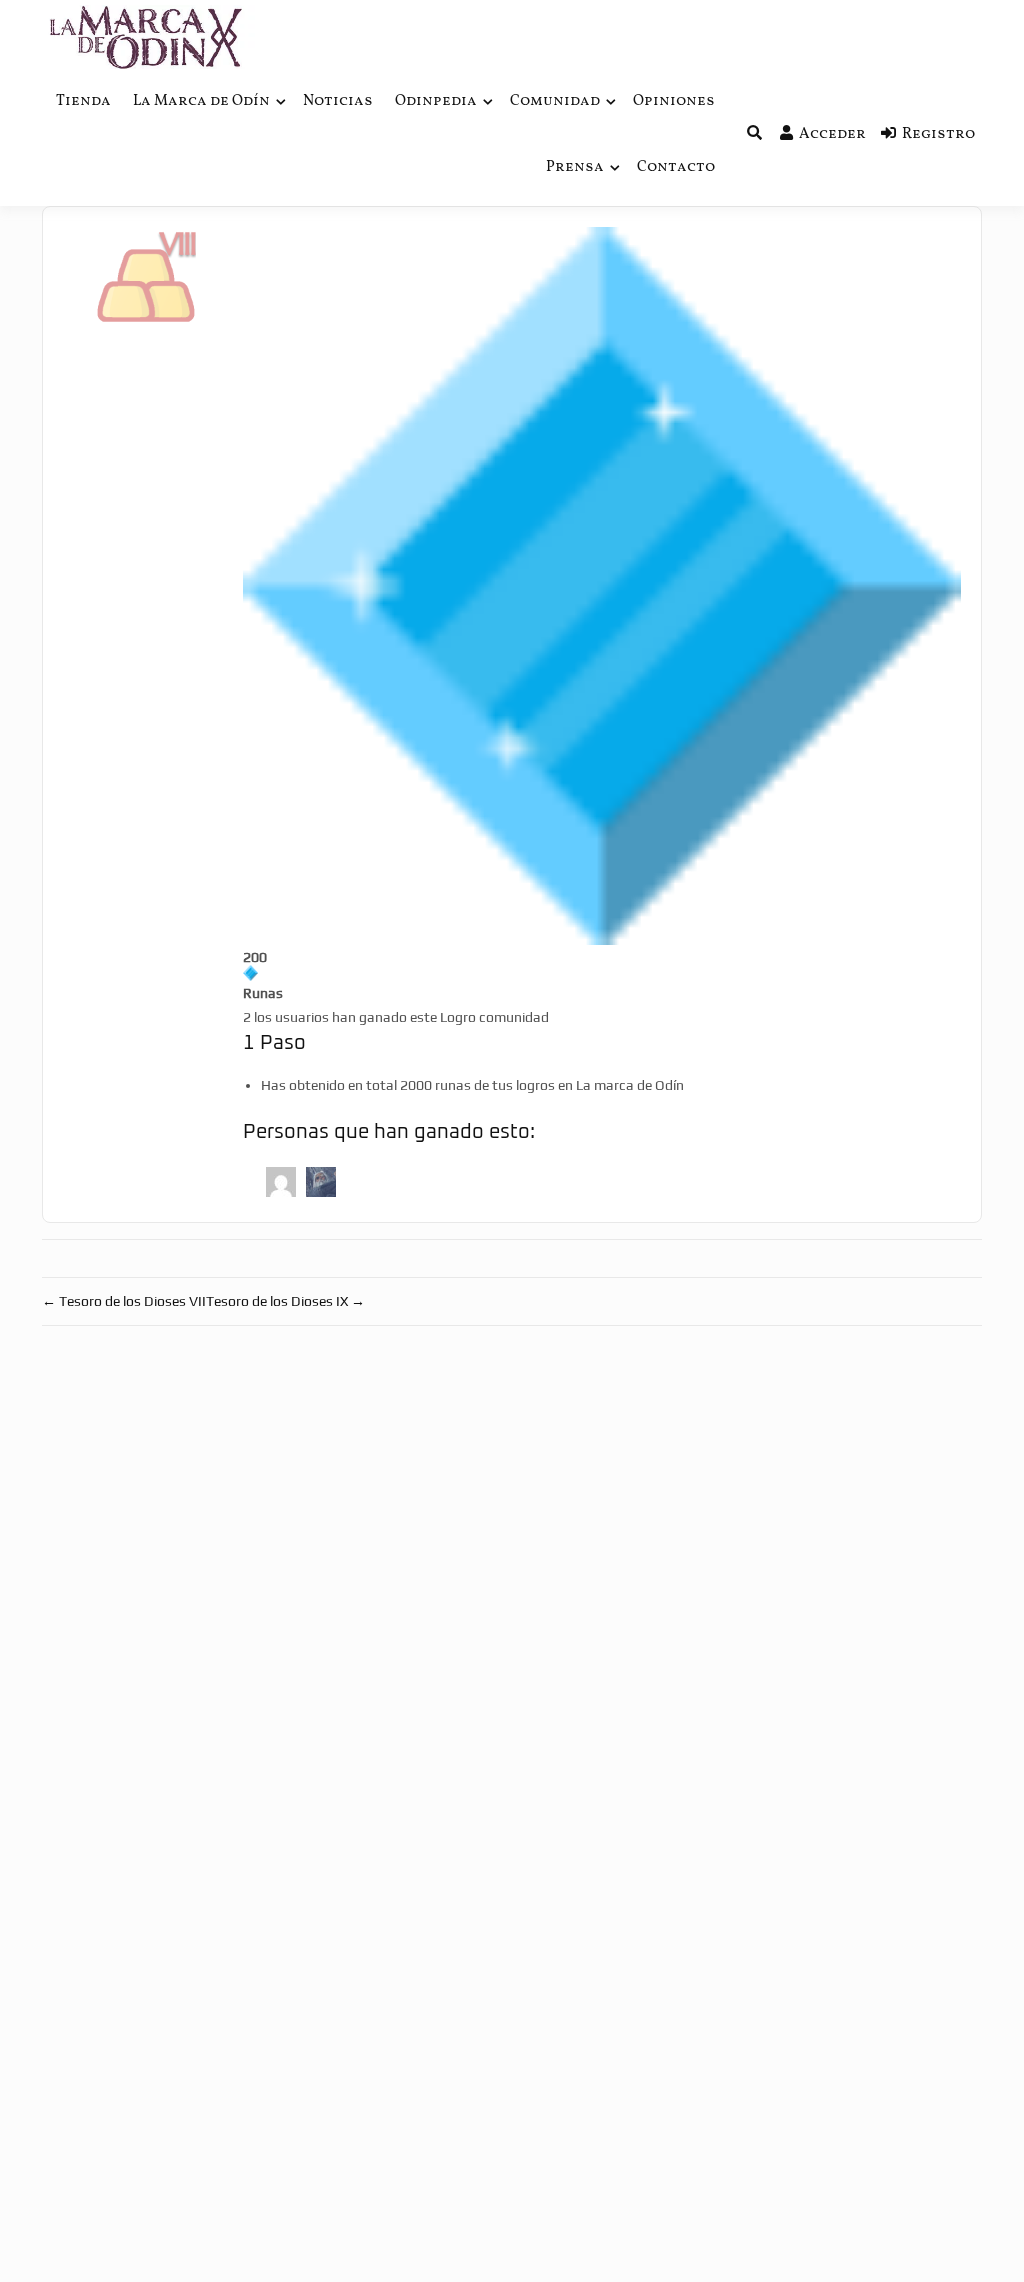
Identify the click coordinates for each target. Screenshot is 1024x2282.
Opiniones (674, 101)
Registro (938, 134)
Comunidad (555, 101)
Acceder (832, 134)
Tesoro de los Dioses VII (124, 1301)
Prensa (575, 167)
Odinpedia (436, 101)
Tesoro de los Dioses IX (285, 1301)
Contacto (676, 167)
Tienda (83, 101)
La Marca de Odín (201, 101)
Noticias (338, 101)
